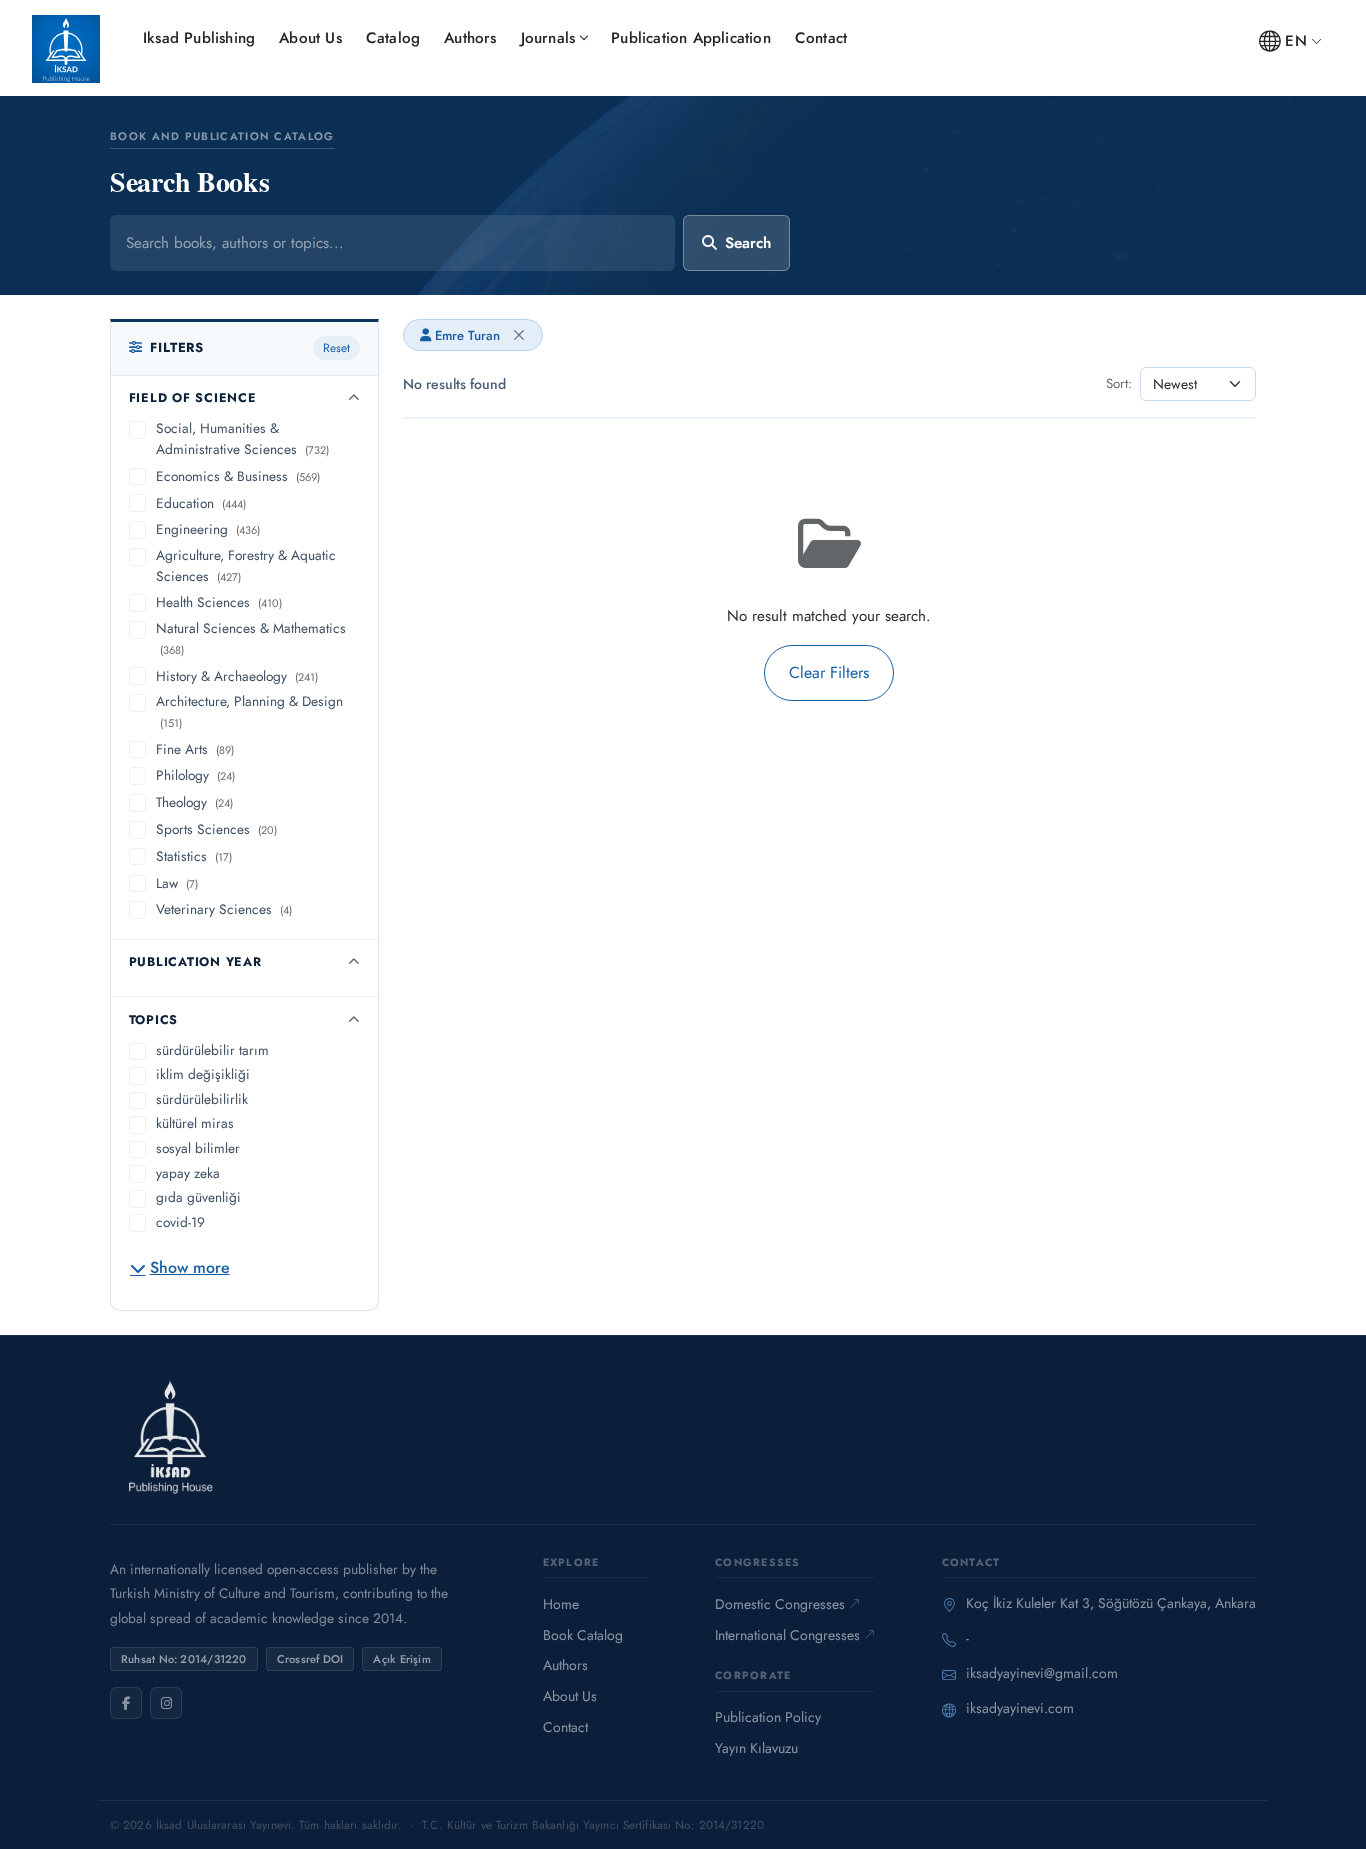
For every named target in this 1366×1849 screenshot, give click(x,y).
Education (201, 503)
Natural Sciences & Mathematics (251, 638)
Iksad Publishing (199, 38)
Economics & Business (238, 476)
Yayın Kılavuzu (756, 1748)
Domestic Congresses (780, 1604)
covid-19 (180, 1222)
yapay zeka (188, 1173)
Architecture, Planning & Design (249, 711)
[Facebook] (126, 1703)
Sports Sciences (216, 829)
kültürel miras (195, 1123)
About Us (310, 38)
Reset (336, 348)
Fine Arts (195, 749)
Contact (821, 38)
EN (1295, 41)
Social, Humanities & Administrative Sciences (242, 438)
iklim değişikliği (203, 1074)
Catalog (393, 38)
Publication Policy (768, 1717)
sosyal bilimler (198, 1148)
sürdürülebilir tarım (212, 1050)
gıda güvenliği (198, 1197)
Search (748, 243)
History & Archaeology (237, 676)
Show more (190, 1267)
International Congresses (787, 1635)
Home (561, 1604)
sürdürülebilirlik (202, 1099)
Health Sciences (219, 602)
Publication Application (691, 38)
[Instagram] (166, 1703)
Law (177, 883)
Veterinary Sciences (224, 909)
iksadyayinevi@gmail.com (1042, 1673)
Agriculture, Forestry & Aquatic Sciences (246, 565)
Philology (195, 775)
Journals (548, 38)
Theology (194, 802)
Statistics (194, 856)
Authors (470, 38)
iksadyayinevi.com (1020, 1708)
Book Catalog (583, 1635)
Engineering (208, 529)
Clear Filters (829, 672)
